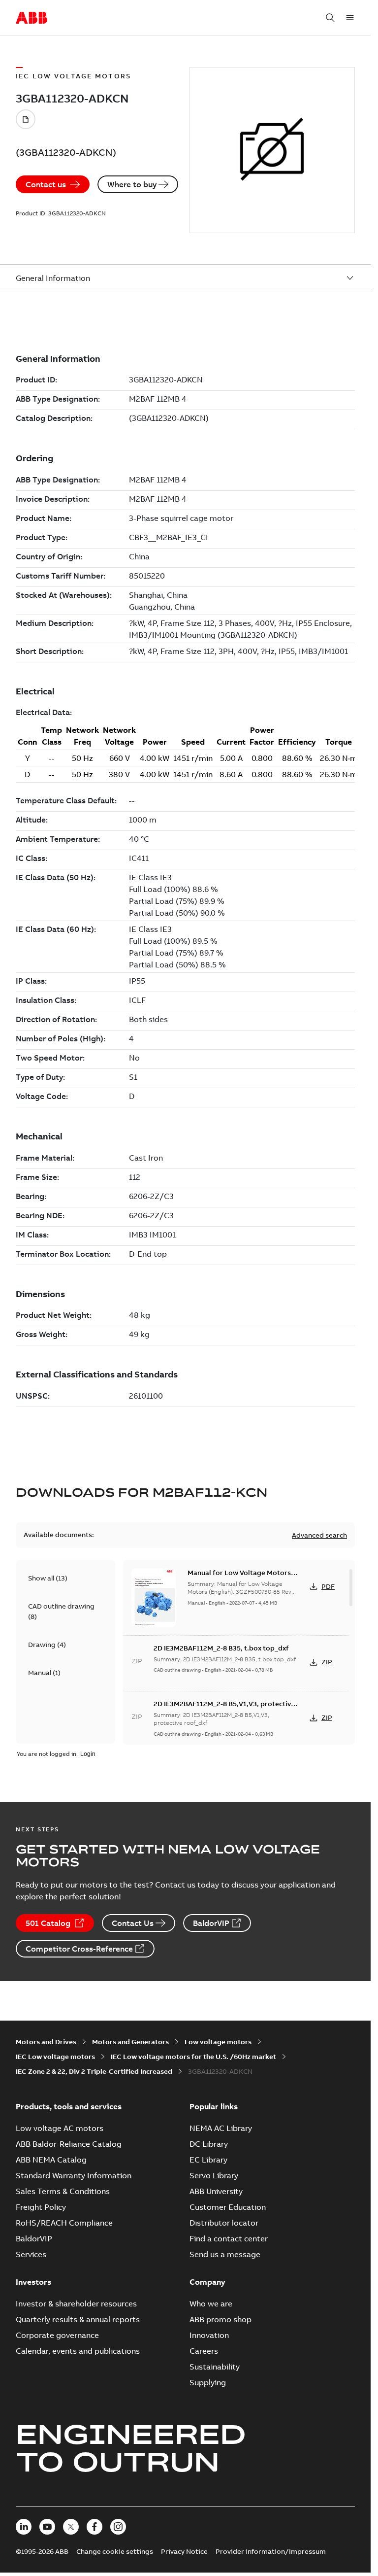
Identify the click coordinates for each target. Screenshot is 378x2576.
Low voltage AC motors (60, 2128)
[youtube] (47, 2527)
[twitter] (71, 2527)
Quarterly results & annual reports (78, 2319)
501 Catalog (48, 1923)
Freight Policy (41, 2207)
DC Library (209, 2144)
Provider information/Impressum (271, 2551)
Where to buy (132, 184)
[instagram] (118, 2527)
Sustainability (215, 2367)
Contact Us (133, 1923)
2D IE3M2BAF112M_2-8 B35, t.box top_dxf (221, 1648)
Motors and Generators (130, 2042)
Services (31, 2254)
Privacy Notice (184, 2551)
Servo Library (214, 2175)
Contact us (46, 184)
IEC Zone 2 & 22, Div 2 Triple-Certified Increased (94, 2071)
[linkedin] (24, 2527)
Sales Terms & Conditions (63, 2191)
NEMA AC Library (221, 2128)
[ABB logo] (31, 18)
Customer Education (228, 2207)
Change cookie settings (115, 2551)
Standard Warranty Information (74, 2175)
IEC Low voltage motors (55, 2057)
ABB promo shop (220, 2319)
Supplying (208, 2382)
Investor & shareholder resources (76, 2303)
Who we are (211, 2303)
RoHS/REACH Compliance (64, 2223)
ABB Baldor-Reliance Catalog (69, 2144)
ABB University (216, 2191)
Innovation (209, 2335)
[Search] (330, 18)
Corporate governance (57, 2335)
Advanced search (319, 1535)
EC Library (208, 2160)
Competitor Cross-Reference (79, 1949)
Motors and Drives (46, 2042)
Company (207, 2282)
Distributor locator (224, 2223)
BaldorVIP (211, 1923)
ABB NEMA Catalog (51, 2160)
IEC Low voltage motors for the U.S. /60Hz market (193, 2057)
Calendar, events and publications (78, 2351)
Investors (33, 2282)
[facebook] (94, 2527)
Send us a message (225, 2254)
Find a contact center (229, 2238)
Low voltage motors (218, 2042)
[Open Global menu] (350, 18)
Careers (204, 2351)
